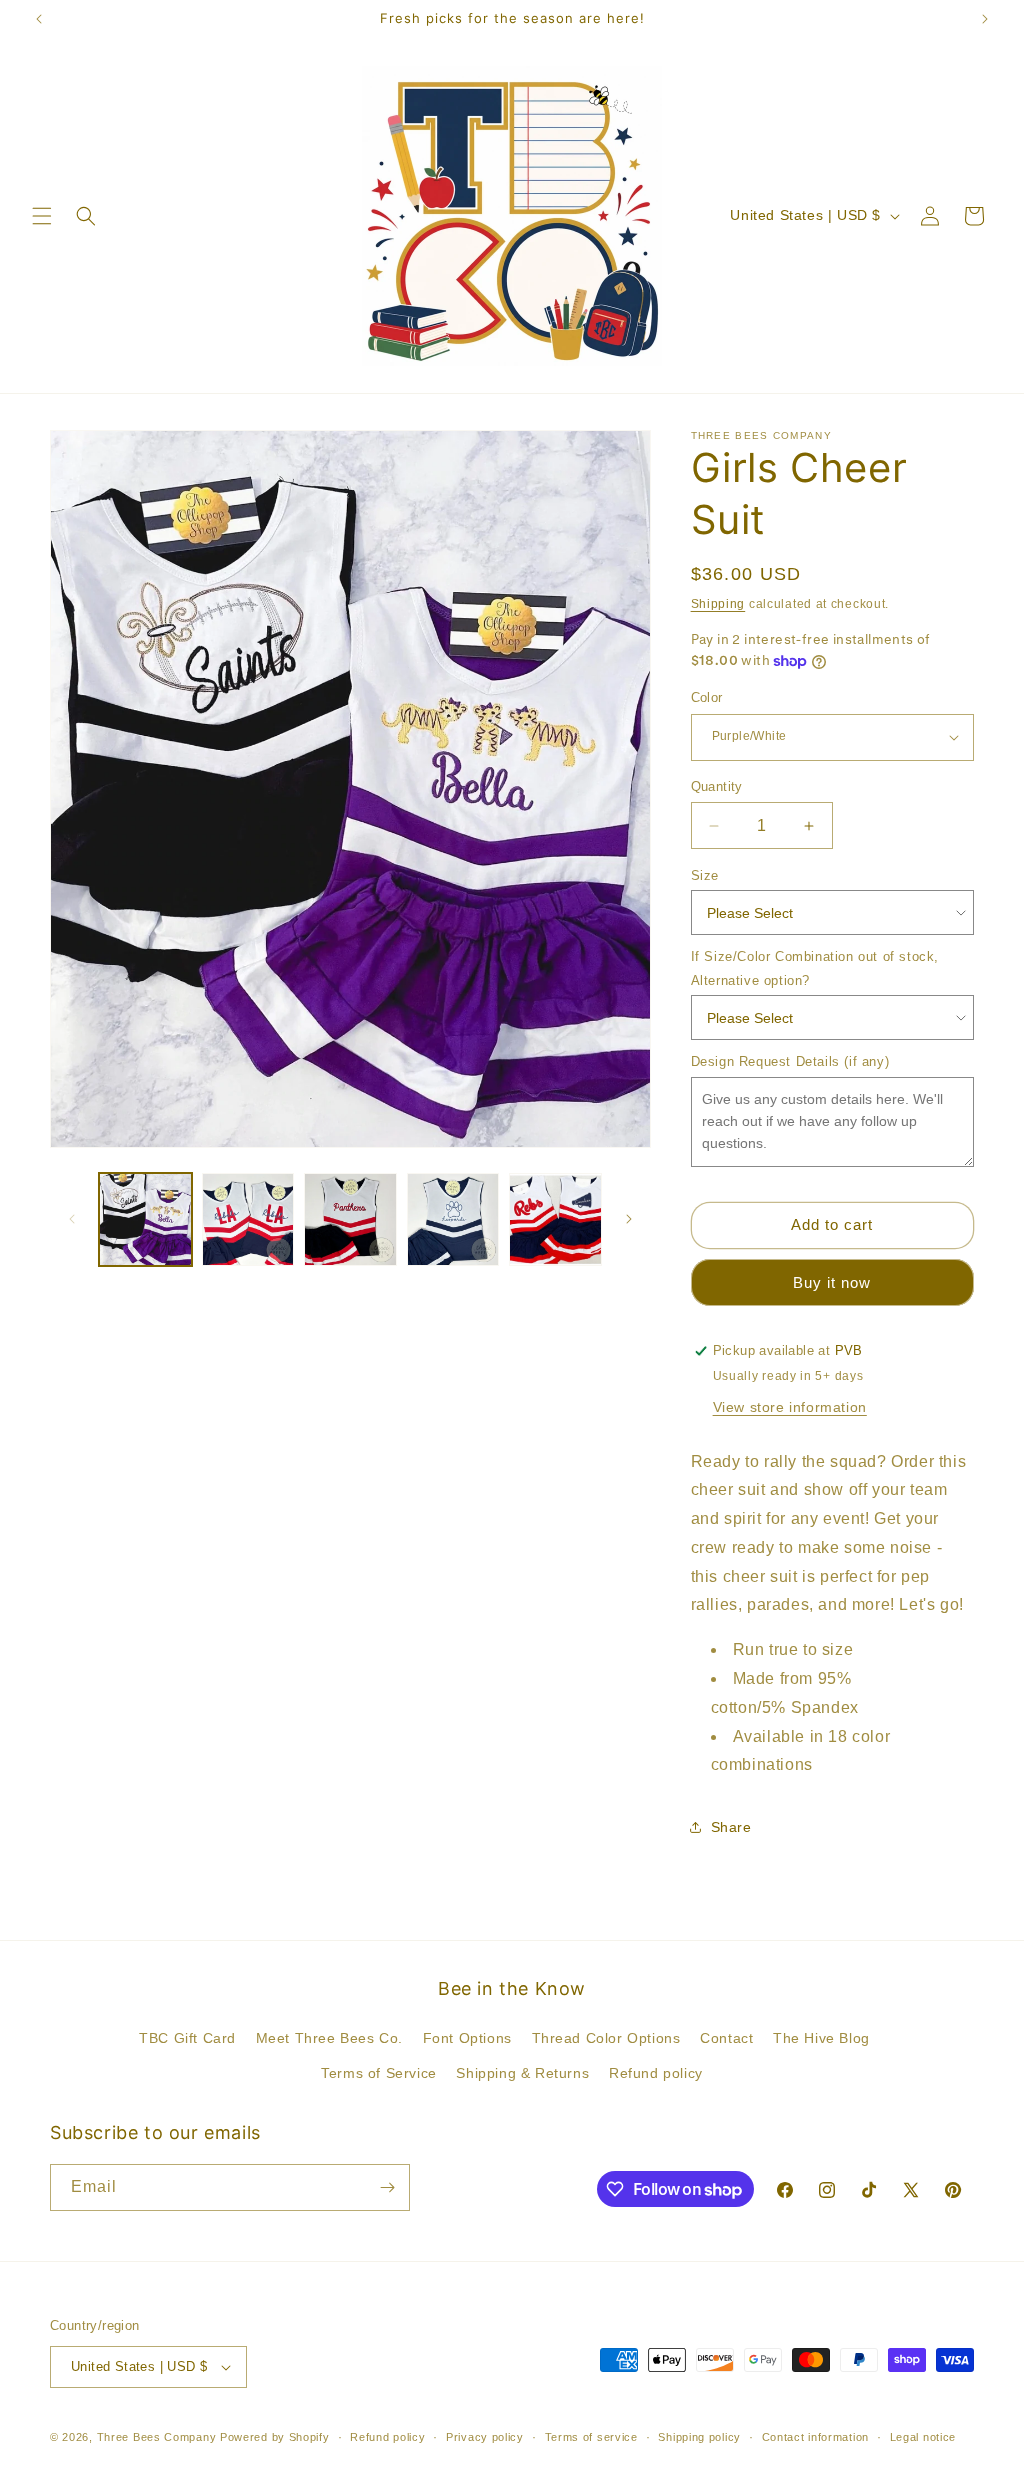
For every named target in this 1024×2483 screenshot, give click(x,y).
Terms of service (591, 2437)
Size (705, 875)
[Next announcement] (985, 19)
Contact (726, 2038)
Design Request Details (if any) (790, 1061)
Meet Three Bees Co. (329, 2038)
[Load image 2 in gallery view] (248, 1219)
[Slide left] (72, 1219)
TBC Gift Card (187, 2038)
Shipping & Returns (522, 2073)
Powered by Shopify (275, 2437)
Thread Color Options (606, 2038)
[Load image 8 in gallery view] (555, 1219)
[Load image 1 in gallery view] (145, 1219)
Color (707, 697)
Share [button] (731, 1827)
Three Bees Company (157, 2437)
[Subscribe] (387, 2187)
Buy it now (832, 1282)
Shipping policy (699, 2437)
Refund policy (656, 2073)
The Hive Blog (821, 2038)
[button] (42, 216)
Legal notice (923, 2437)
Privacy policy (485, 2437)
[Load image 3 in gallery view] (350, 1219)
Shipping (718, 604)
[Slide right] (629, 1219)
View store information (790, 1407)
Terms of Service (379, 2073)
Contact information (815, 2437)
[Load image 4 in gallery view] (453, 1219)
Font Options (467, 2038)
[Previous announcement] (39, 19)
